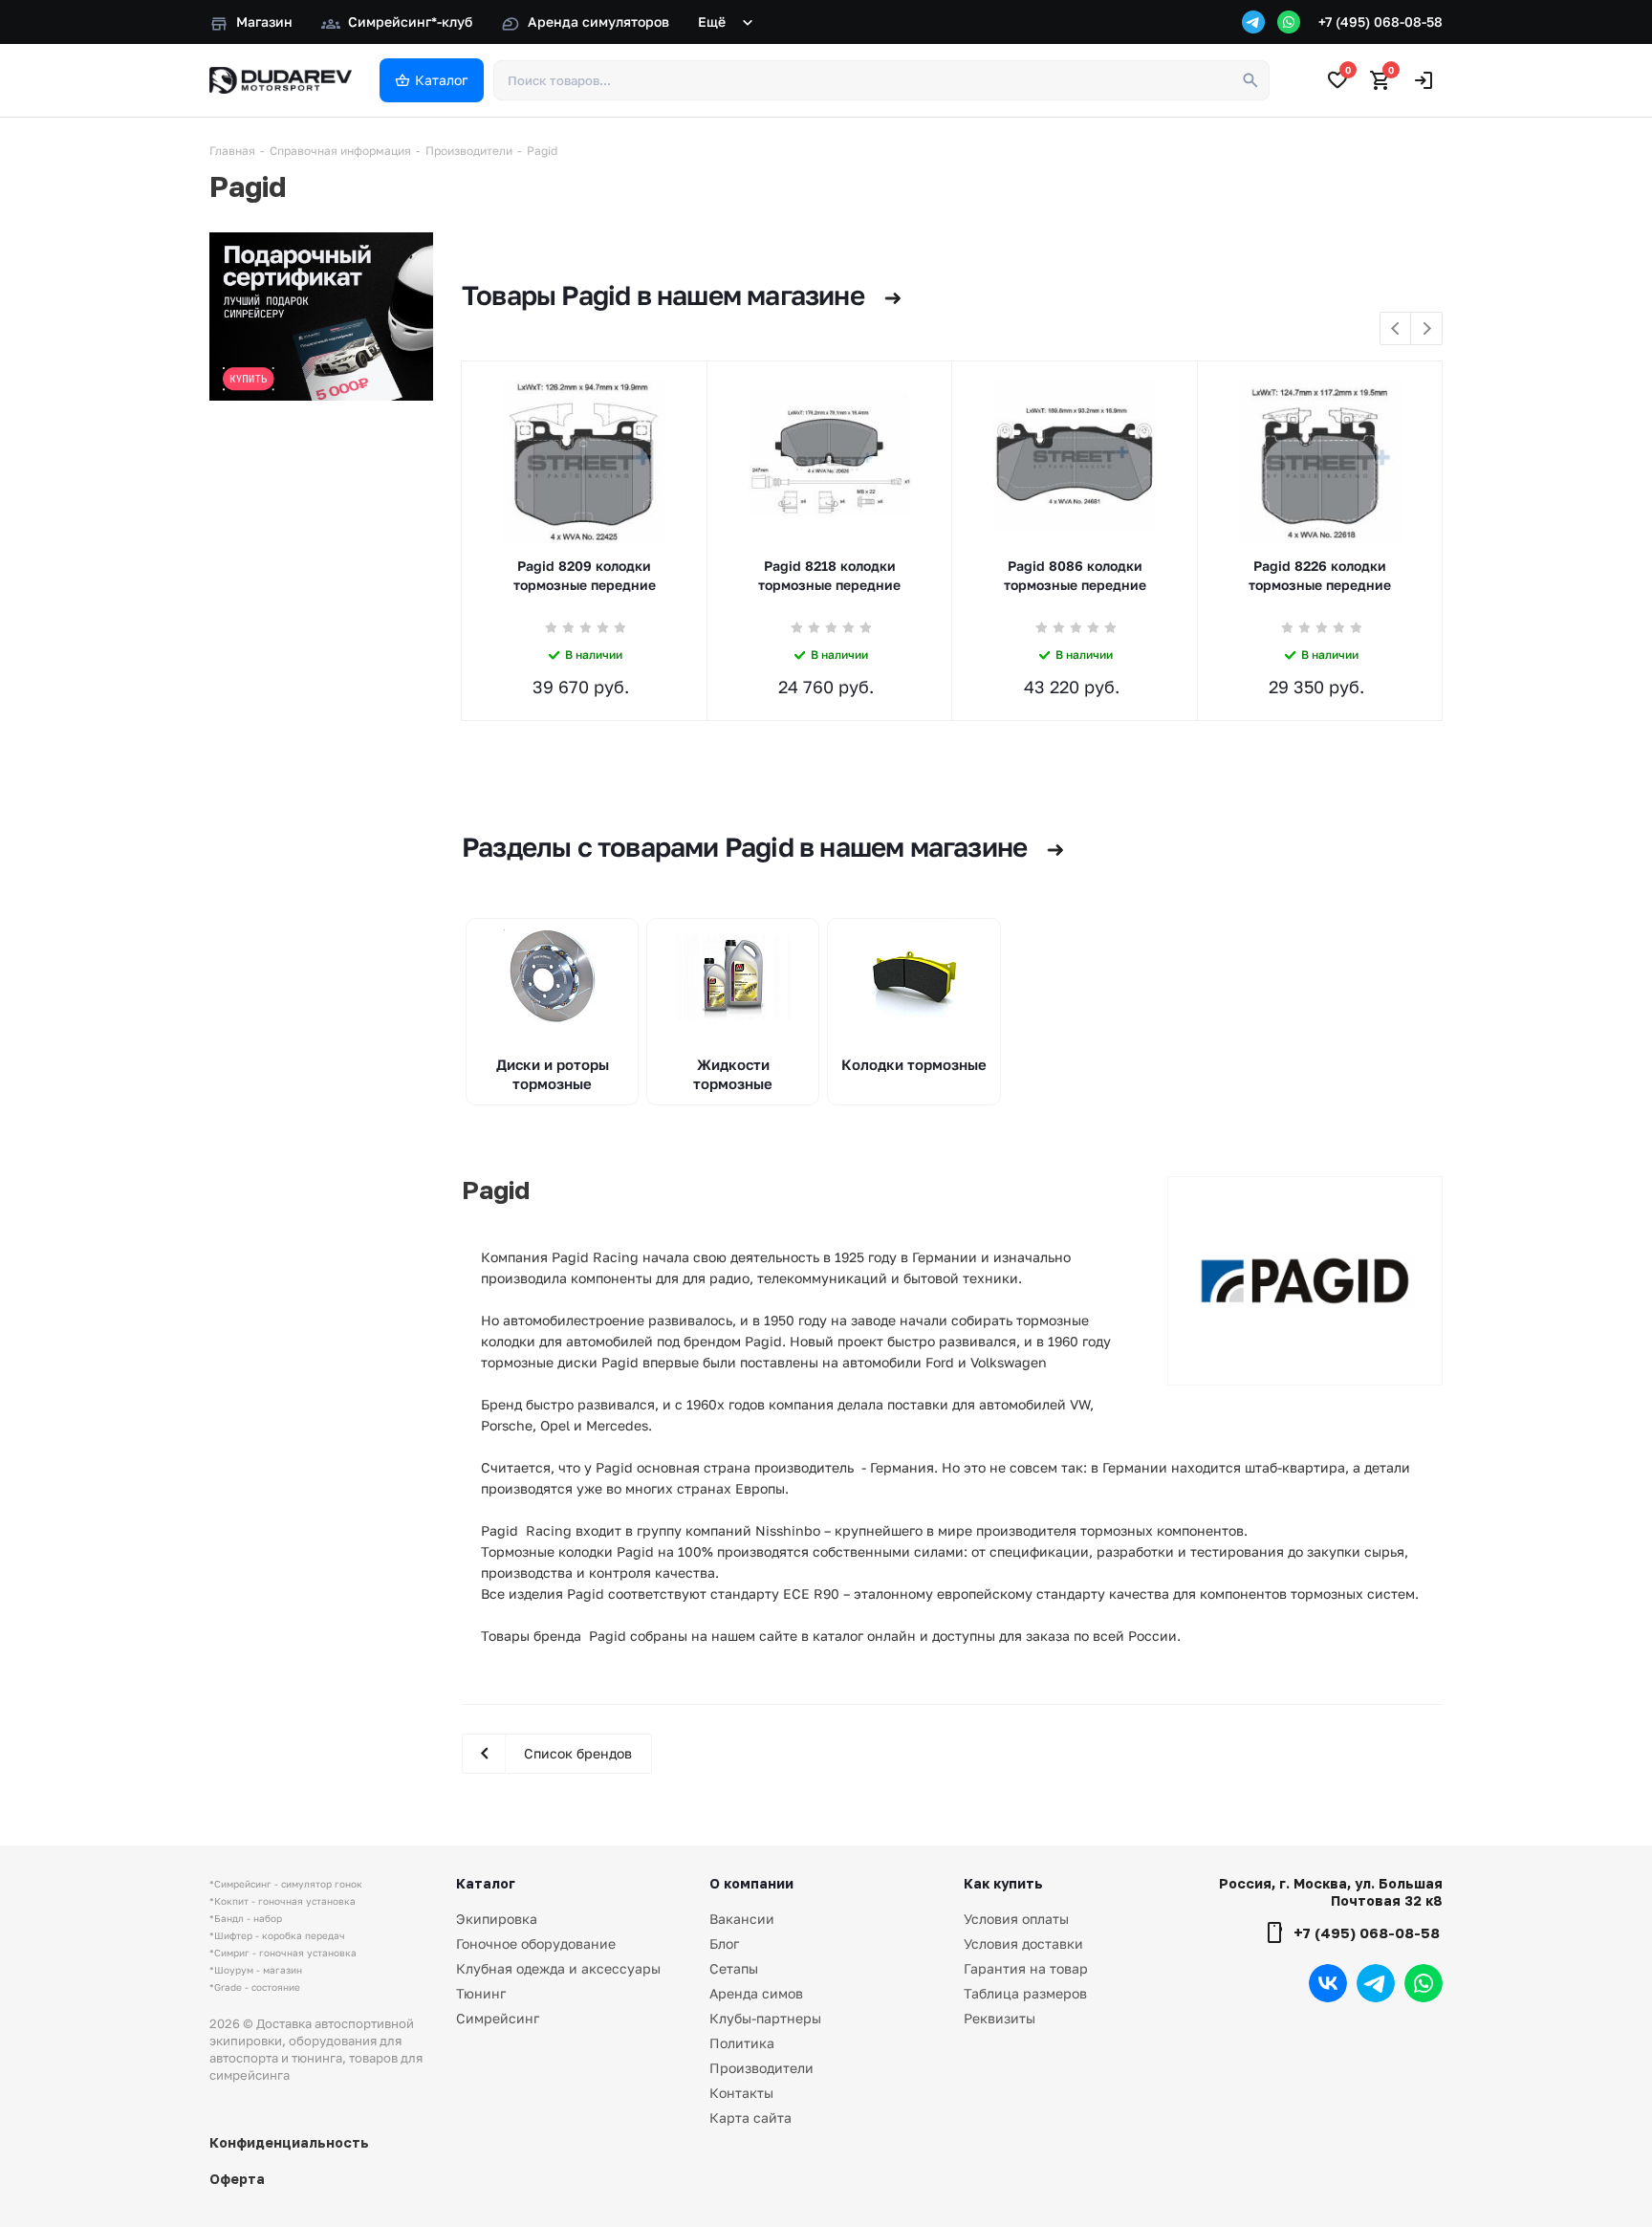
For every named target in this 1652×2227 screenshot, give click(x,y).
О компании (751, 1883)
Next (1427, 329)
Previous (1396, 329)
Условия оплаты (1016, 1919)
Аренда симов (756, 1993)
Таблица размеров (1025, 1993)
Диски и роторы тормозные (553, 1074)
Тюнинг (481, 1993)
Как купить (1003, 1883)
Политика (742, 2043)
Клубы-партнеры (765, 2018)
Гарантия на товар (1026, 1968)
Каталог (486, 1883)
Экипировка (497, 1919)
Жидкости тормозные (733, 1074)
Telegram (1376, 1983)
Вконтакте (1328, 1983)
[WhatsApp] (1289, 22)
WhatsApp (1424, 1983)
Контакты (741, 2093)
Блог (724, 1943)
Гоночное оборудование (536, 1943)
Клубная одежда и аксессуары (558, 1968)
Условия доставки (1023, 1943)
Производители (761, 2068)
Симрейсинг (498, 2018)
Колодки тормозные (914, 1064)
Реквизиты (1000, 2018)
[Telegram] (1253, 22)
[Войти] (1424, 80)
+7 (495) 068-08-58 (1380, 22)
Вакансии (742, 1919)
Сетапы (734, 1968)
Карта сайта (750, 2118)
